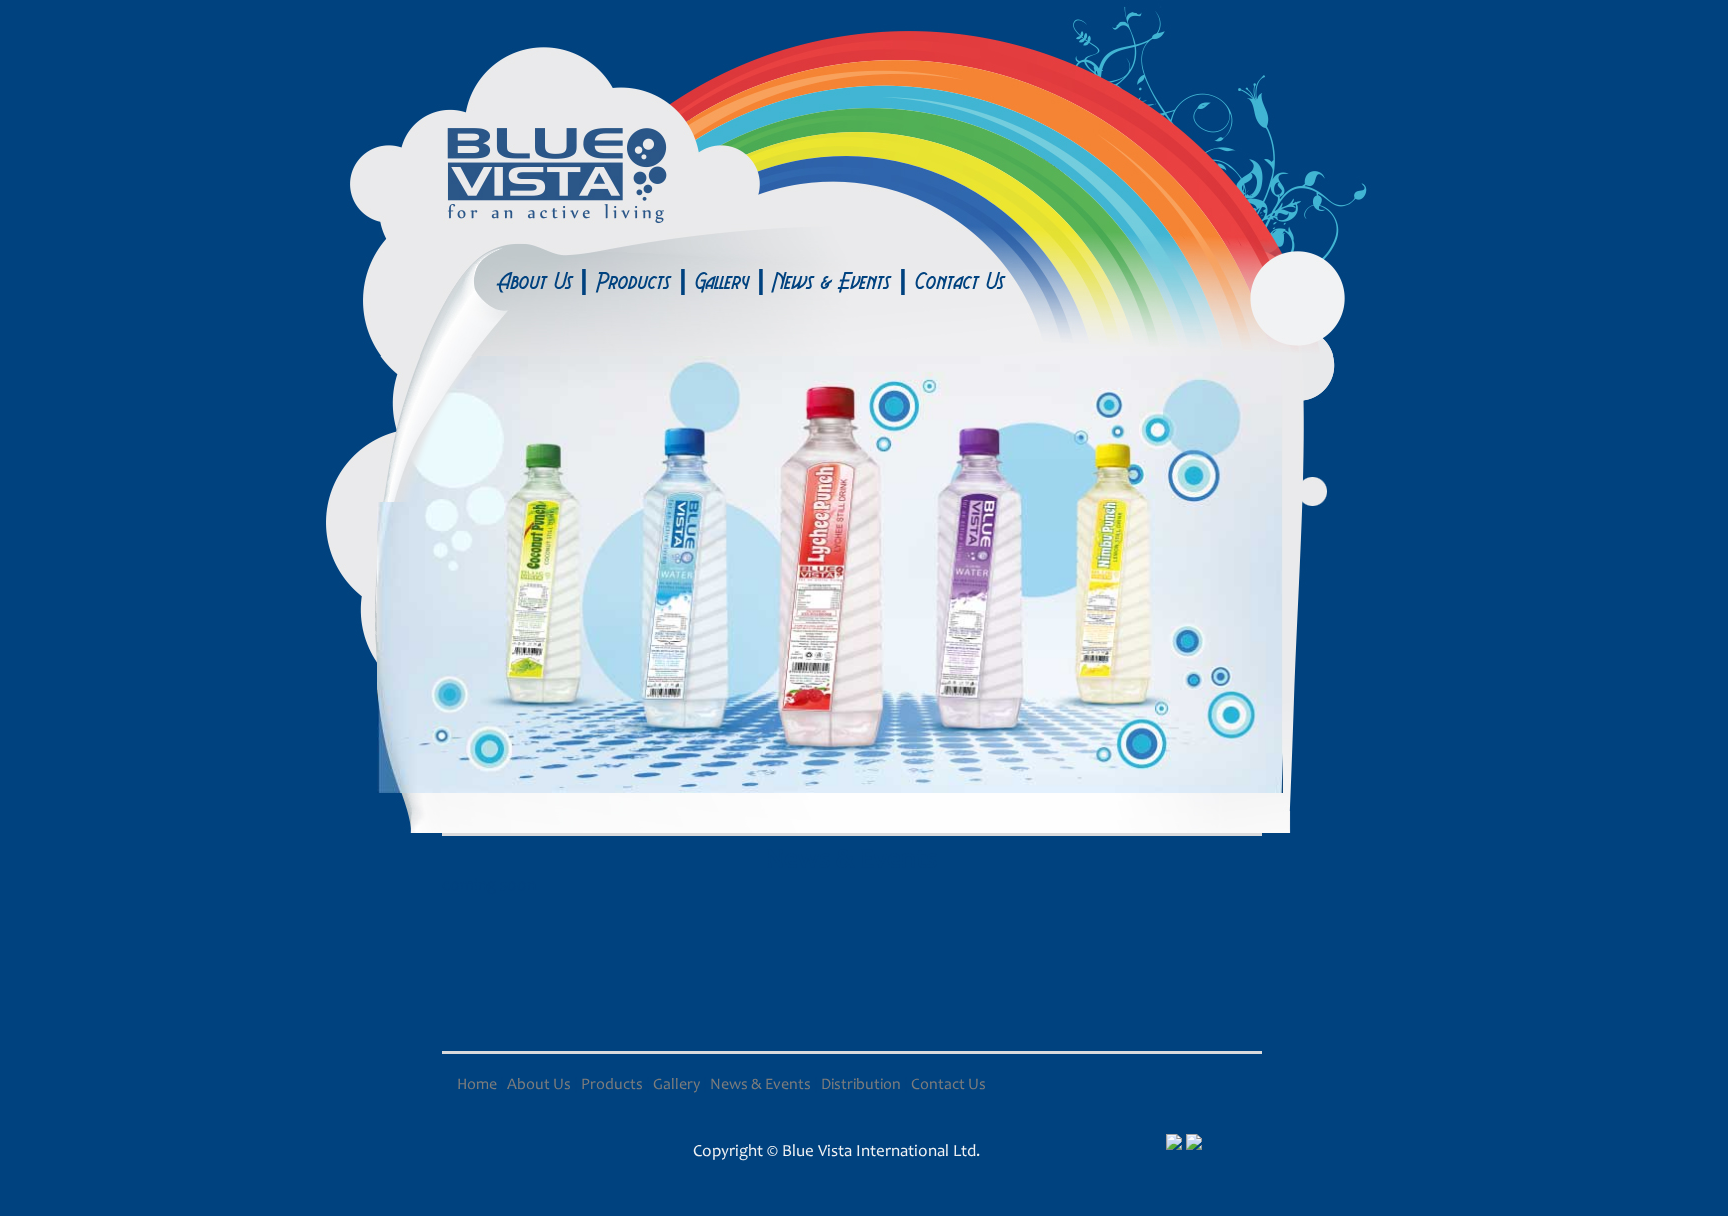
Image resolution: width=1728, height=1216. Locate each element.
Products (633, 281)
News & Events (832, 281)
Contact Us (960, 281)
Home (478, 1085)
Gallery (722, 281)
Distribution (861, 1085)
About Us (538, 281)
